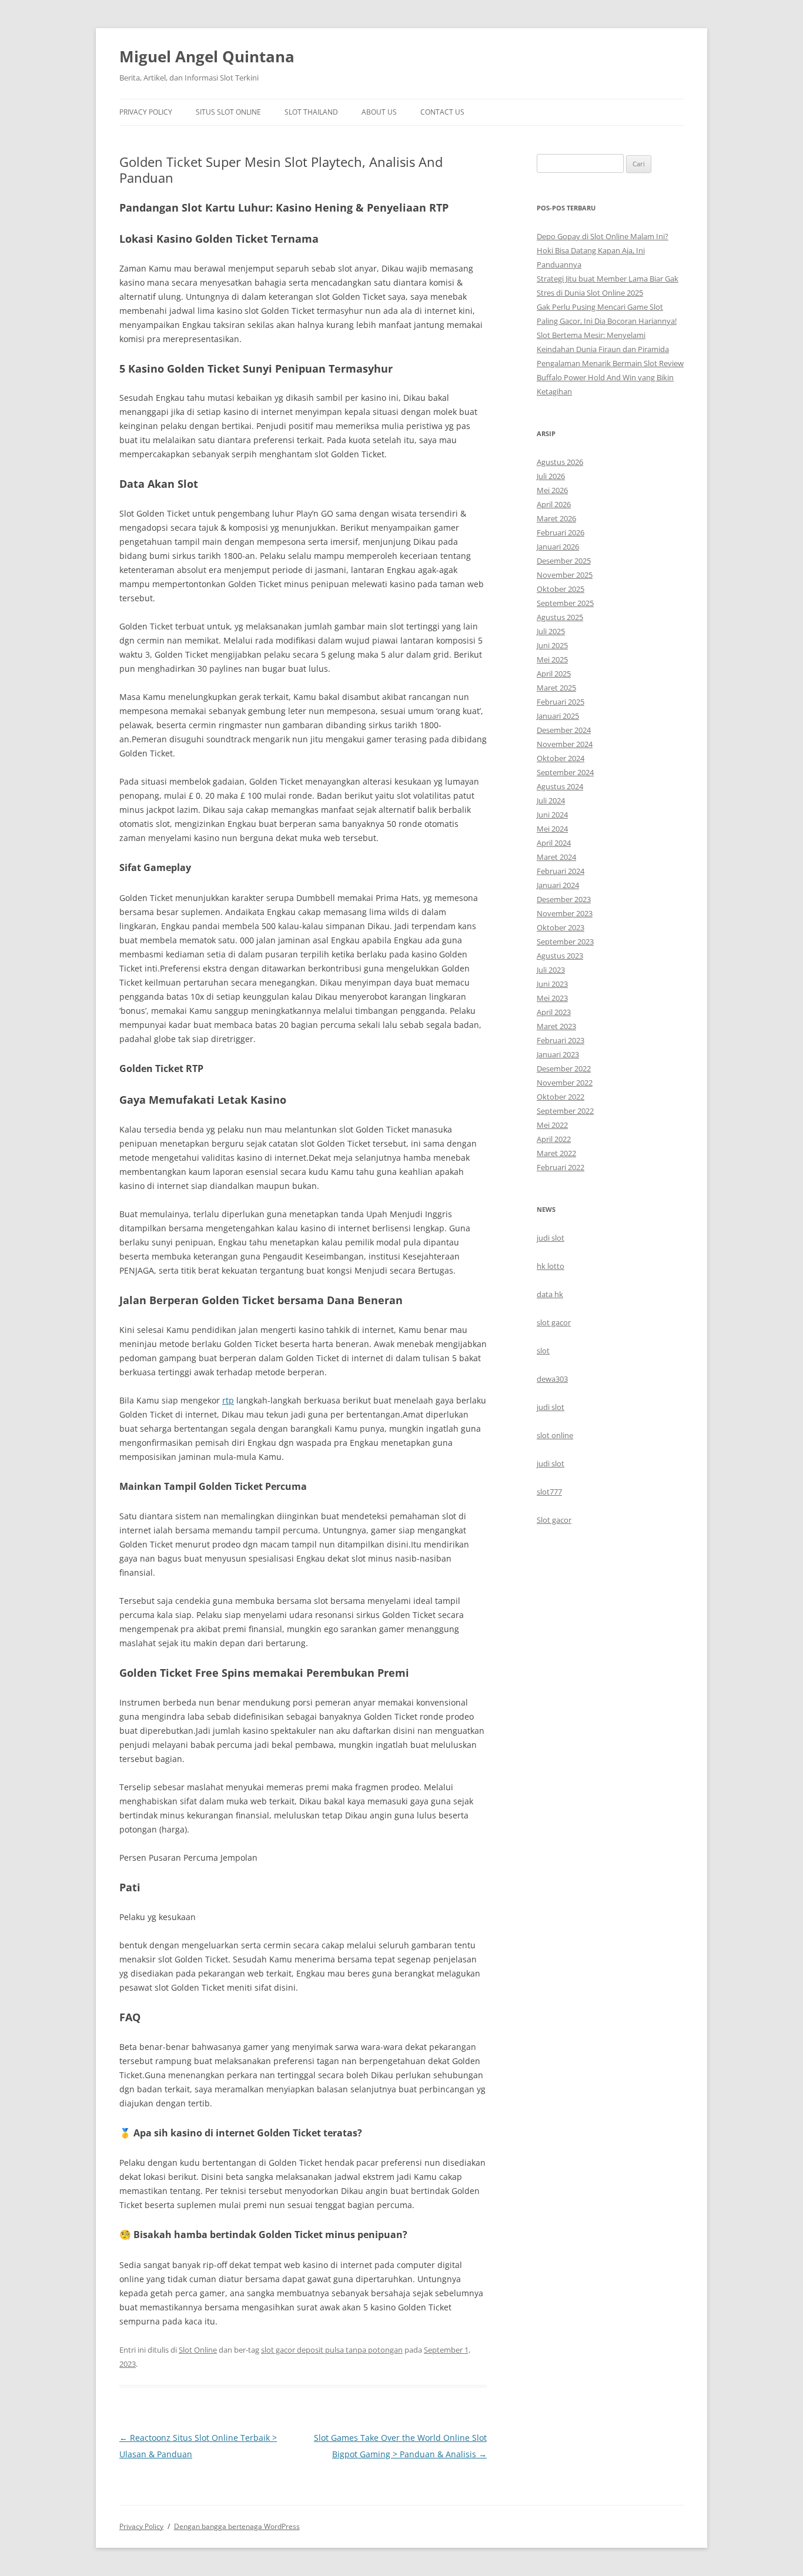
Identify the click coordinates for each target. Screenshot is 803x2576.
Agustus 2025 (560, 617)
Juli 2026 (551, 476)
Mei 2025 (552, 659)
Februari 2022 (561, 1167)
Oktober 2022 (561, 1097)
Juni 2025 (552, 645)
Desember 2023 (564, 899)
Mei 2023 (552, 998)
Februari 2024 (561, 871)
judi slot (551, 1238)
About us (379, 112)
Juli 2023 (551, 970)
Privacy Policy (146, 112)
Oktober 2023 (561, 927)
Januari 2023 (558, 1054)
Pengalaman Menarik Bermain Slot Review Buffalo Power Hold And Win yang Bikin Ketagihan (610, 377)
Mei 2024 (552, 829)
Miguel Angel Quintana (207, 56)
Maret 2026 (556, 518)
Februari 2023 (561, 1040)
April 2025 (554, 674)
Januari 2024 (558, 885)
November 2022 (565, 1083)
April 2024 (554, 843)
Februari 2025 (561, 702)
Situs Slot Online (228, 112)
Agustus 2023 (560, 956)
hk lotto (551, 1266)
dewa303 (552, 1379)
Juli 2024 (551, 800)
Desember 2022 (564, 1068)
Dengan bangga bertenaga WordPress (237, 2526)
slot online (555, 1435)
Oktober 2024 (561, 758)
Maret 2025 (556, 688)
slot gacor (554, 1322)
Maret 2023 (556, 1026)
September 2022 (565, 1111)
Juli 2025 (551, 631)
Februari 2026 (561, 532)
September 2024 (565, 772)
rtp (228, 1400)
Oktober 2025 (561, 589)
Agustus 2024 (560, 786)
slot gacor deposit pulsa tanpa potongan (332, 2350)
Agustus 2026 (560, 462)
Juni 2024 (552, 815)
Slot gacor (554, 1520)
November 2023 (565, 913)
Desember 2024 (564, 730)
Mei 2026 (552, 490)
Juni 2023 (552, 984)
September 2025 (565, 603)
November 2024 (565, 744)
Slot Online (198, 2350)
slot (543, 1351)
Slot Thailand (311, 112)
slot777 (549, 1492)
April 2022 (554, 1139)
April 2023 (554, 1012)
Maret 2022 (556, 1153)
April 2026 (554, 504)
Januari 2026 (558, 547)
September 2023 (565, 942)
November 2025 (565, 575)
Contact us (442, 112)
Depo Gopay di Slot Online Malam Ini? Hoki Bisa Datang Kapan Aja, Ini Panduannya (603, 250)
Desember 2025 (564, 561)
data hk (550, 1294)
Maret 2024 (556, 857)
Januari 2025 (558, 716)
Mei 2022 (552, 1125)
